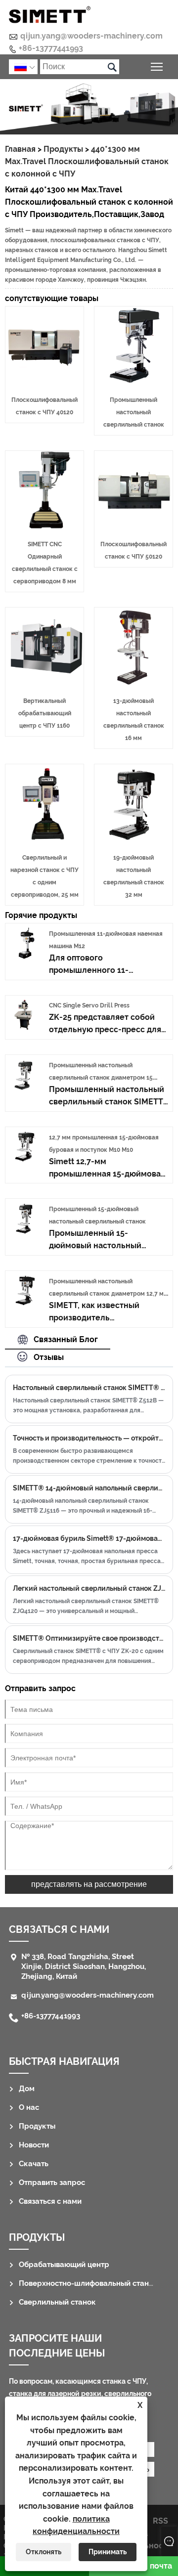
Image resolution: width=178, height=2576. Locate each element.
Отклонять (44, 2552)
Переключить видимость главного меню (157, 66)
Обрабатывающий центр (64, 2265)
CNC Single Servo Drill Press (89, 1005)
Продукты (63, 149)
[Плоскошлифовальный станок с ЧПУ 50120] (133, 526)
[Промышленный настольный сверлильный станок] (133, 382)
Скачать (34, 2164)
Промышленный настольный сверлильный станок (134, 412)
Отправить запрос (52, 2183)
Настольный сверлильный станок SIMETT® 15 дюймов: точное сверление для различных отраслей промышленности (89, 1388)
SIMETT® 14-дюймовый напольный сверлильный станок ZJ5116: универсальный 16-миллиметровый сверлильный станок (89, 1488)
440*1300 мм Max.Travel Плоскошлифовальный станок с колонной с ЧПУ (87, 161)
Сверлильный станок (57, 2302)
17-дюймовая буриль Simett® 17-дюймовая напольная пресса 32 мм (89, 1538)
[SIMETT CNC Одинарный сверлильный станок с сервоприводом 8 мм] (44, 526)
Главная (20, 149)
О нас (29, 2107)
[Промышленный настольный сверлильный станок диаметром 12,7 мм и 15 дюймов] (25, 1304)
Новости (34, 2145)
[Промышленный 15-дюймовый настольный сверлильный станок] (25, 1232)
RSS (160, 2521)
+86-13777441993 (51, 48)
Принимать (108, 2552)
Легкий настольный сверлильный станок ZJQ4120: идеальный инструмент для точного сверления (89, 1588)
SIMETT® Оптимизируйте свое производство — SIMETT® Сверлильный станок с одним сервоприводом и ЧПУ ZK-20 (89, 1638)
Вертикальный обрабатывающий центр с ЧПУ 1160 (45, 713)
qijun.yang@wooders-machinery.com (91, 36)
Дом (27, 2089)
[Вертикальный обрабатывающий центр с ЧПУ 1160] (44, 683)
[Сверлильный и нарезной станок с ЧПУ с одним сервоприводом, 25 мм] (44, 840)
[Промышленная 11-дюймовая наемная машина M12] (25, 956)
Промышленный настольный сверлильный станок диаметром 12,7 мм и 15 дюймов (109, 1294)
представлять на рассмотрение (89, 1884)
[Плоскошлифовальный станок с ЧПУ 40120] (44, 382)
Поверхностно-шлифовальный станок (88, 2283)
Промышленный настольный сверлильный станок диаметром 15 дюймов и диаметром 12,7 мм (101, 1078)
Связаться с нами (50, 2201)
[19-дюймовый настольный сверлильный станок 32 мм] (133, 840)
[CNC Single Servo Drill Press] (25, 1028)
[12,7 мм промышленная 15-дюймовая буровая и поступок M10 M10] (25, 1160)
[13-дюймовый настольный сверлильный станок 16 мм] (133, 683)
